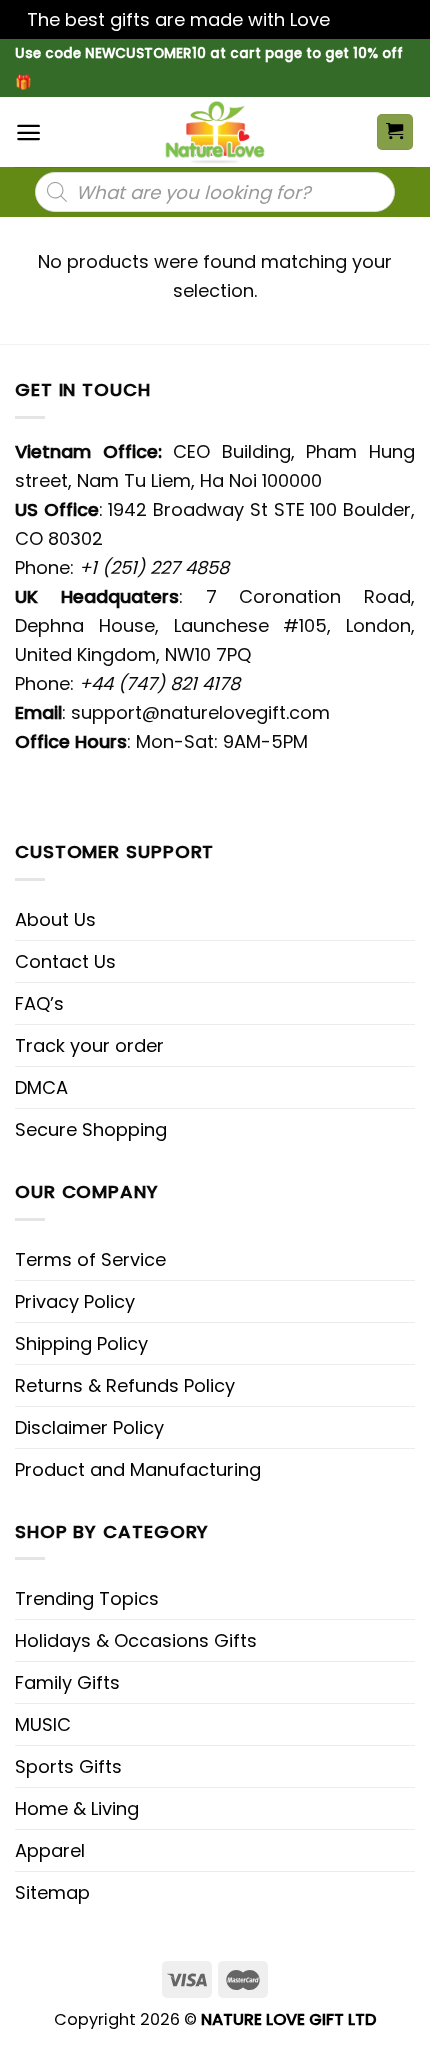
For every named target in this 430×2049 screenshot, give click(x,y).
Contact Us (65, 961)
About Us (55, 919)
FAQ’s (39, 1003)
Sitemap (52, 1892)
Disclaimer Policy (89, 1427)
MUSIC (43, 1724)
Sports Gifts (68, 1766)
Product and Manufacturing (138, 1469)
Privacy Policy (75, 1301)
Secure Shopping (91, 1129)
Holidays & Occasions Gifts (136, 1640)
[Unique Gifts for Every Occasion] (215, 132)
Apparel (50, 1850)
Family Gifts (67, 1682)
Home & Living (77, 1808)
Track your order (89, 1045)
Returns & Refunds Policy (125, 1385)
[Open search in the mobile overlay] (215, 192)
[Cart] (395, 132)
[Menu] (28, 132)
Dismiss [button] (369, 19)
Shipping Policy (81, 1343)
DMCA (41, 1087)
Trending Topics (87, 1598)
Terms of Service (90, 1259)
